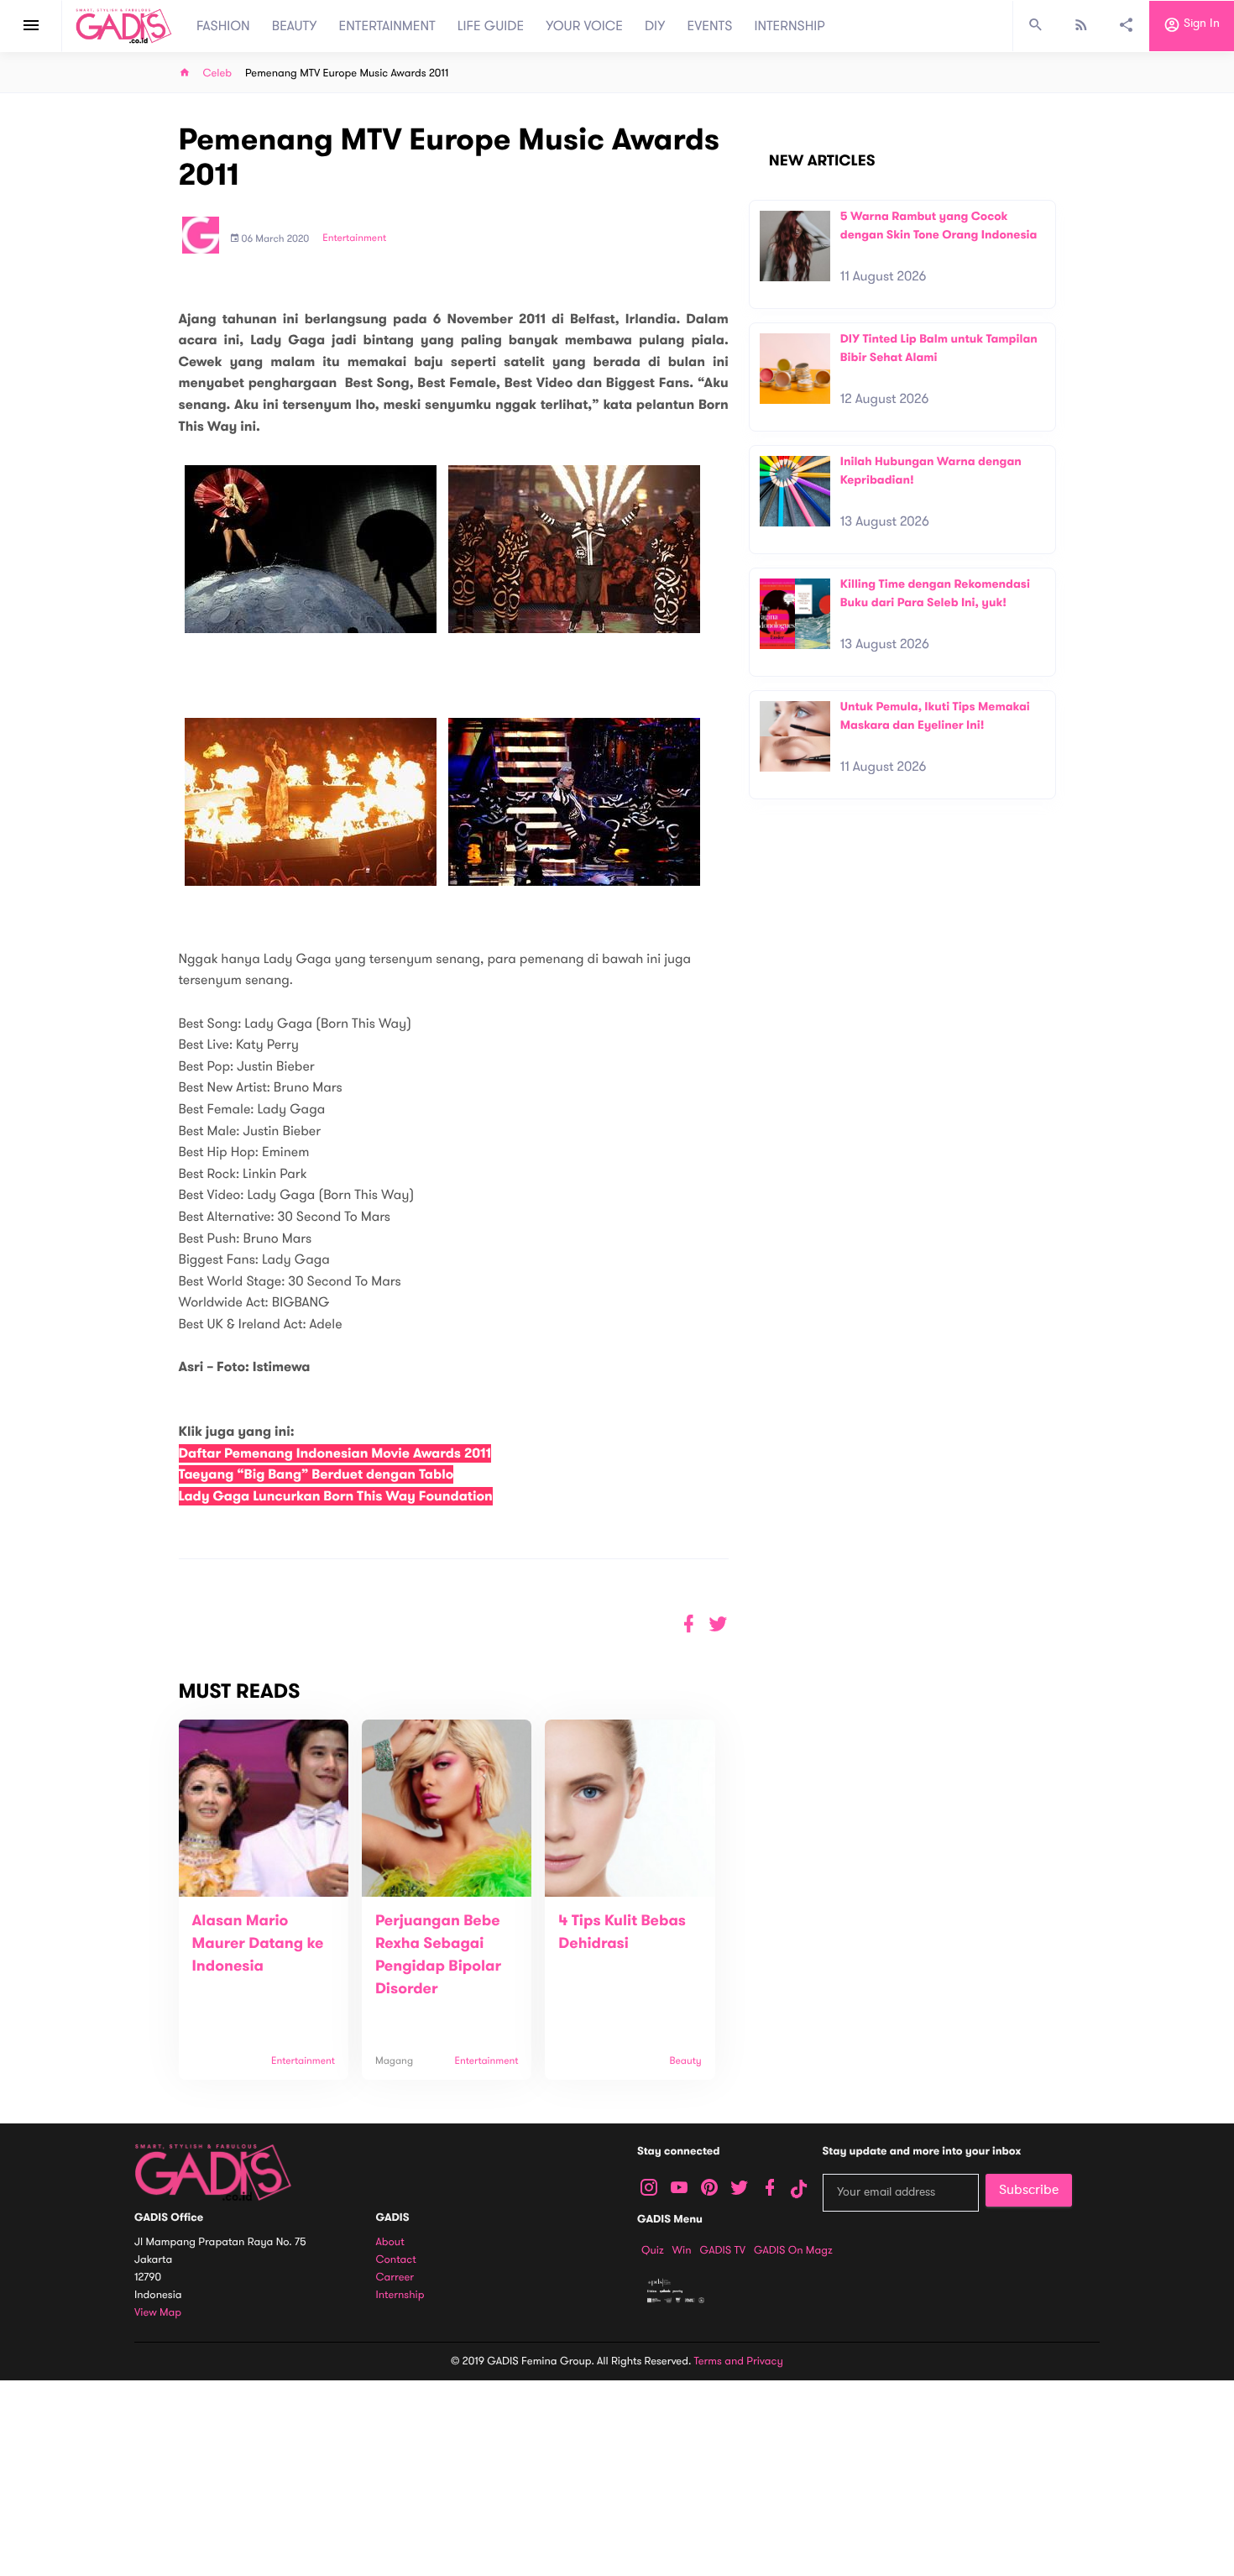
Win (682, 2250)
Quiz (653, 2250)
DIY (655, 26)
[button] (718, 1624)
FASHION (223, 26)
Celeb (218, 73)
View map (158, 2313)
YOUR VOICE (584, 26)
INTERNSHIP (790, 26)
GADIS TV (723, 2250)
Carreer (395, 2278)
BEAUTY (295, 26)
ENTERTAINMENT (387, 26)
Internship (400, 2295)
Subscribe (1029, 2190)
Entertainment (354, 238)
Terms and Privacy (739, 2361)
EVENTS (710, 26)
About (390, 2242)
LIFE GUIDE (491, 26)
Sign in (1200, 24)
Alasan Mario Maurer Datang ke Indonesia (258, 1944)
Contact (396, 2260)
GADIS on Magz (793, 2250)
